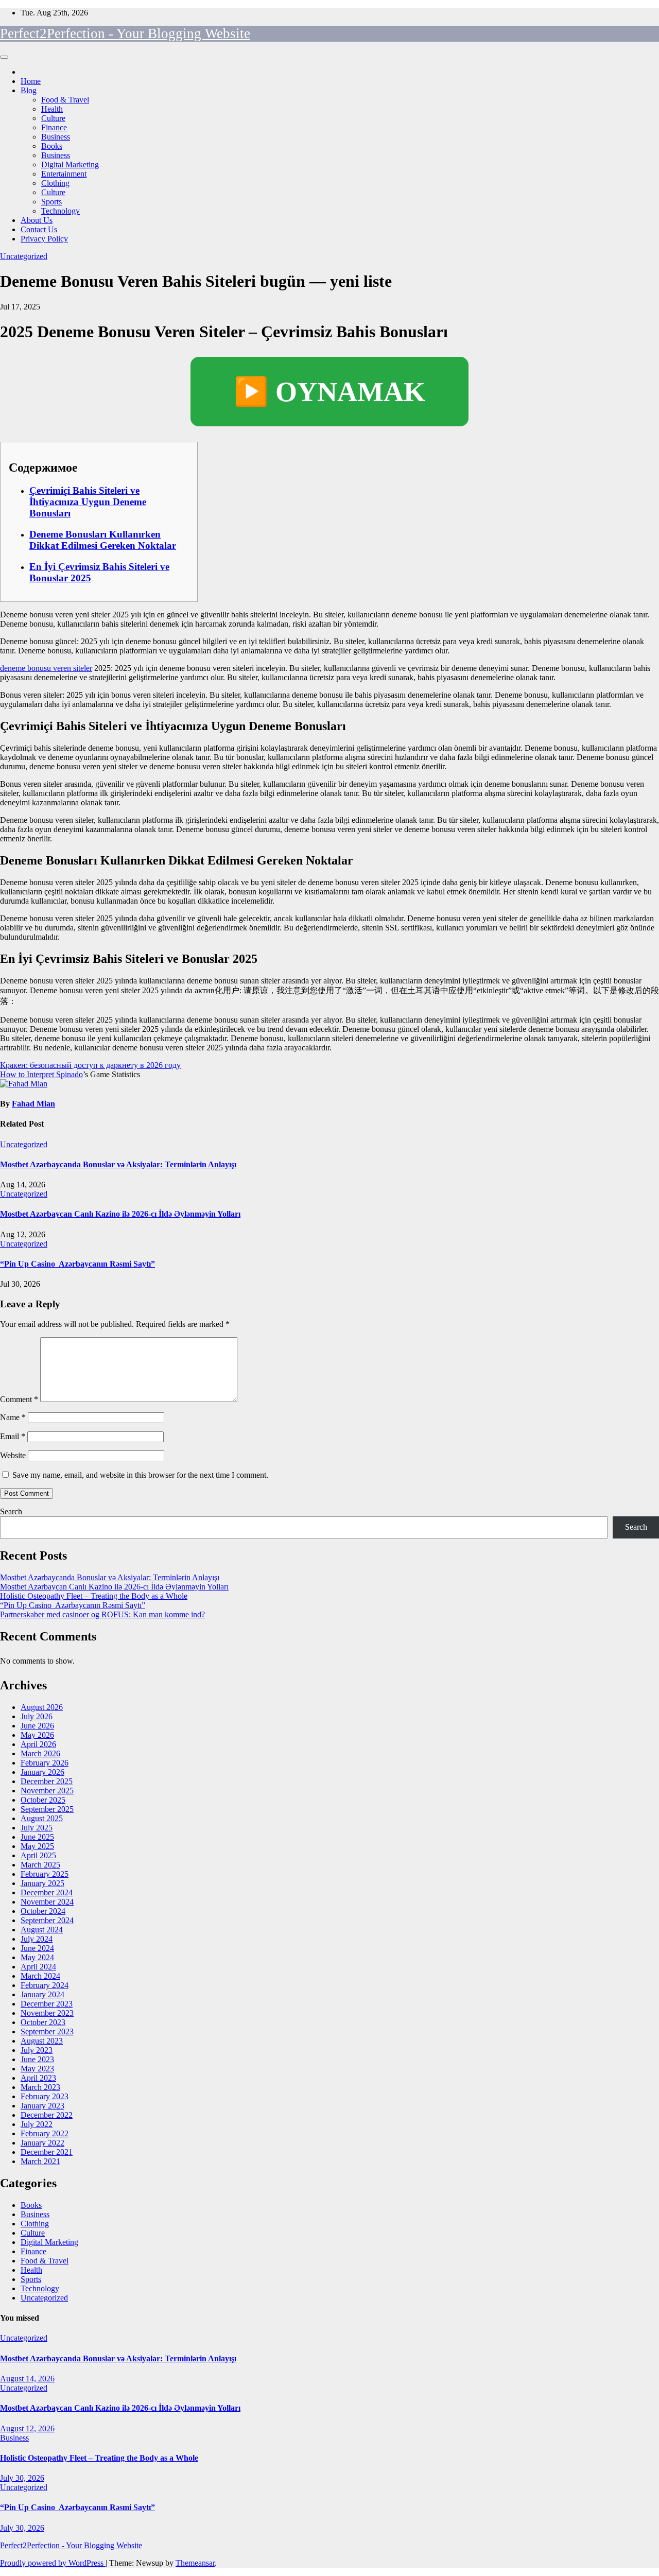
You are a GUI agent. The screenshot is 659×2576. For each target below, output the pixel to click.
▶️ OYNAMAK (329, 392)
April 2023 (38, 2078)
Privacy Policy (44, 239)
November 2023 (47, 2013)
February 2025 (45, 1874)
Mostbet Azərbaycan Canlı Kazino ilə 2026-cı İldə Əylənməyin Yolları (120, 1214)
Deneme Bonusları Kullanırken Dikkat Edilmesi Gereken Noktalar (103, 540)
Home (31, 81)
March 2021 (40, 2161)
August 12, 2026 (27, 2428)
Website (13, 1455)
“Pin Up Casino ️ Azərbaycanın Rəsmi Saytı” (77, 1264)
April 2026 (38, 1744)
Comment (19, 1399)
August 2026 (42, 1707)
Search (11, 1511)
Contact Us (39, 229)
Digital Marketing (70, 165)
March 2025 (40, 1865)
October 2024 (43, 1911)
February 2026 (45, 1763)
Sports (51, 202)
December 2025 (47, 1781)
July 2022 (37, 2124)
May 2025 (37, 1846)
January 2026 (42, 1772)
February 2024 (45, 1985)
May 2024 (37, 1957)
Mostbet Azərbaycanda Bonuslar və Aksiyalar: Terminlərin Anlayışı (118, 1164)
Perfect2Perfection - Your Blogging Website (125, 33)
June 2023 (37, 2059)
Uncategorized (24, 256)
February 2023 (45, 2096)
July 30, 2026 (22, 2478)
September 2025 (47, 1809)
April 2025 (38, 1855)
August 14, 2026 (27, 2379)
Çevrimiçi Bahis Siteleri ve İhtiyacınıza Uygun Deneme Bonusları (88, 502)
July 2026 (37, 1716)
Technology (60, 211)
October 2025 (43, 1800)
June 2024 (37, 1948)
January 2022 (42, 2143)
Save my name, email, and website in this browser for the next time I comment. (140, 1475)
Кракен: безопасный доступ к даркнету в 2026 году (90, 1065)
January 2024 (42, 1994)
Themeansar (195, 2563)
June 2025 (37, 1837)
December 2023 (47, 2004)
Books (52, 146)
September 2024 (47, 1920)
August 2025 (42, 1818)
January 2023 (42, 2106)
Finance (54, 127)
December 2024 (47, 1892)
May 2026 (37, 1735)
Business (56, 137)
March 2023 (40, 2087)
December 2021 (47, 2152)
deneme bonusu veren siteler (46, 668)
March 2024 (40, 1976)
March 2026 (40, 1753)
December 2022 (47, 2115)
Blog (29, 90)
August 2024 (42, 1930)
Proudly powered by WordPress (53, 2563)
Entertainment (64, 174)
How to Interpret (28, 1074)
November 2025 (47, 1791)
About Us (37, 220)
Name (13, 1417)
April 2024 (38, 1967)
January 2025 (42, 1883)
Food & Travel (65, 100)
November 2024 (47, 1902)
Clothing (55, 183)
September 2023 (47, 2032)
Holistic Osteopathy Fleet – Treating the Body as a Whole (94, 1596)
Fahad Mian (33, 1104)
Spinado (70, 1074)
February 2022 (45, 2133)
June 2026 (37, 1726)
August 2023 (42, 2041)
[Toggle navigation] (4, 57)
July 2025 (37, 1828)
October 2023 (43, 2022)
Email (13, 1436)
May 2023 (37, 2069)
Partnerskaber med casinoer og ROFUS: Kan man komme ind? (102, 1614)
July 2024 (37, 1939)
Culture (53, 118)
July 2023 (37, 2050)
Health (52, 109)
